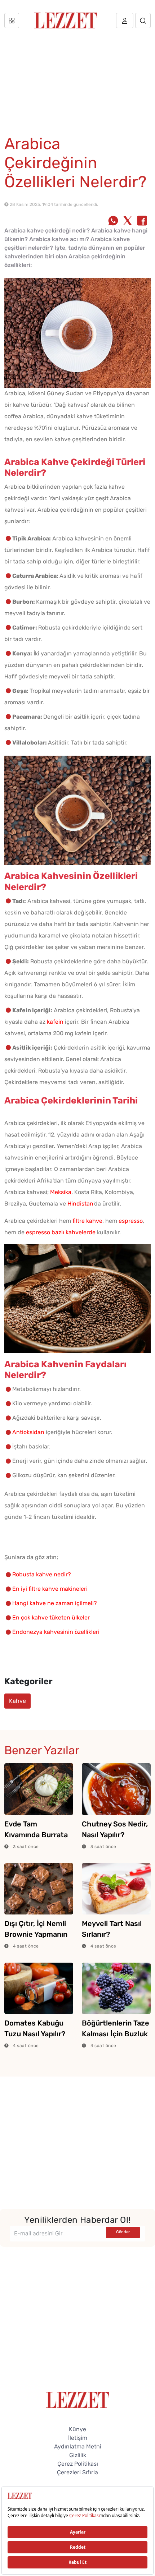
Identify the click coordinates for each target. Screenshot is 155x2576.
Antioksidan (28, 1432)
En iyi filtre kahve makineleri (50, 1589)
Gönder (123, 2232)
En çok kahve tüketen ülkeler (51, 1618)
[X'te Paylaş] (128, 221)
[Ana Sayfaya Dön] (78, 2399)
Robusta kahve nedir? (42, 1574)
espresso (131, 1221)
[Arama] (143, 20)
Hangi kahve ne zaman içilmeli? (55, 1603)
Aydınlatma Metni (78, 2446)
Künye (77, 2429)
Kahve (17, 1701)
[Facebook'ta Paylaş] (142, 221)
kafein (55, 1022)
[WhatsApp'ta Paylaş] (113, 221)
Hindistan (80, 1204)
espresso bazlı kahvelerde (61, 1232)
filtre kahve (87, 1221)
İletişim (78, 2438)
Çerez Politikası (78, 2464)
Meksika (61, 1192)
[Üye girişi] (125, 20)
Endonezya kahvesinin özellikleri (56, 1632)
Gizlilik (78, 2455)
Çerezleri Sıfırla (77, 2472)
